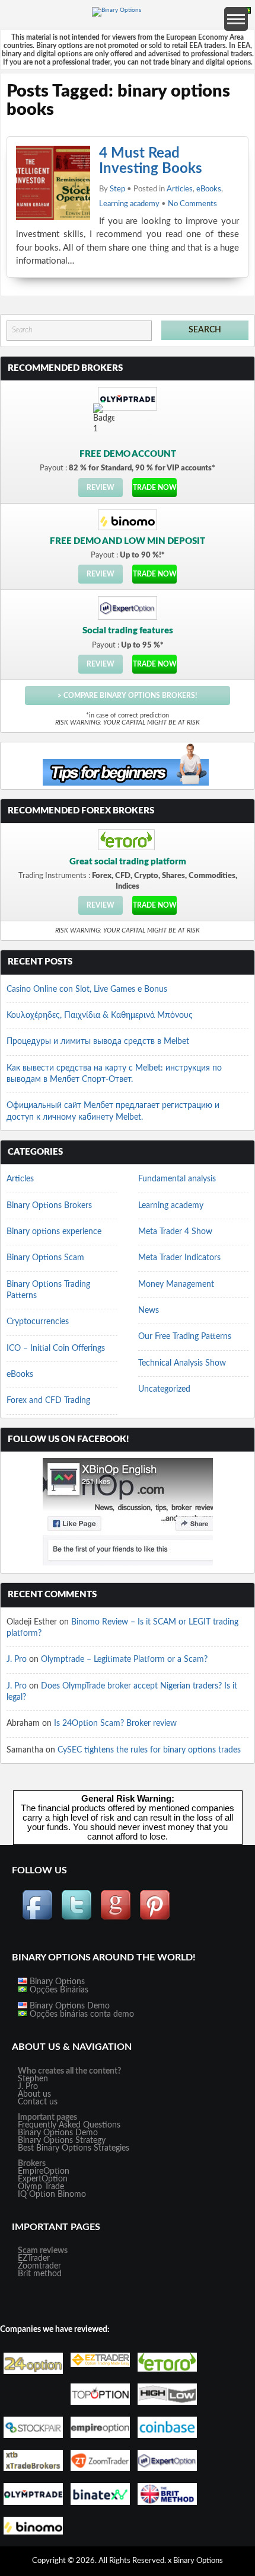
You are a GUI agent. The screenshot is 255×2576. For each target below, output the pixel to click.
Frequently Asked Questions (69, 2125)
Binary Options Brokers (49, 1206)
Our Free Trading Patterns (185, 1337)
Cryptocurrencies (38, 1322)
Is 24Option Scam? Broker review (115, 1723)
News (149, 1311)
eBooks (209, 189)
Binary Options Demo (68, 2006)
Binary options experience (54, 1232)
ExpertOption (43, 2179)
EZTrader (34, 2258)
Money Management (176, 1284)
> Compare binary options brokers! (127, 696)
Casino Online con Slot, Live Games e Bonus (87, 989)
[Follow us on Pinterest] (155, 1918)
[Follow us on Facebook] (37, 1918)
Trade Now (155, 488)
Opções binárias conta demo (81, 2014)
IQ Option (36, 2194)
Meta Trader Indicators (179, 1258)
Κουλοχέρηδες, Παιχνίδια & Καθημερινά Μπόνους (100, 1015)
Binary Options (56, 1982)
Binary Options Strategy (62, 2141)
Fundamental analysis (177, 1179)
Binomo (72, 2194)
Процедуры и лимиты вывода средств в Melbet (98, 1042)
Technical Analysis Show (182, 1363)
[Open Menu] (236, 19)
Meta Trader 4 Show (175, 1232)
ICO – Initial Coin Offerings (56, 1348)
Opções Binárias (58, 1990)
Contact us (38, 2102)
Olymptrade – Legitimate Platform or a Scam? (124, 1659)
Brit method (40, 2274)
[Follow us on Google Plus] (116, 1918)
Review (101, 488)
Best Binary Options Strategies (74, 2148)
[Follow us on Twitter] (76, 1918)
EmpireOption (44, 2171)
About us (34, 2094)
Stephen (33, 2079)
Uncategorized (164, 1389)
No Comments (192, 204)
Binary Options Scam (45, 1258)
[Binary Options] (117, 10)
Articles (180, 189)
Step (117, 189)
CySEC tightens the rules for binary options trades (149, 1750)
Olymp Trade (41, 2187)
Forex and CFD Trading (48, 1401)
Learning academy (129, 204)
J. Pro (17, 1659)
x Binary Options (195, 2561)
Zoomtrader (39, 2266)
